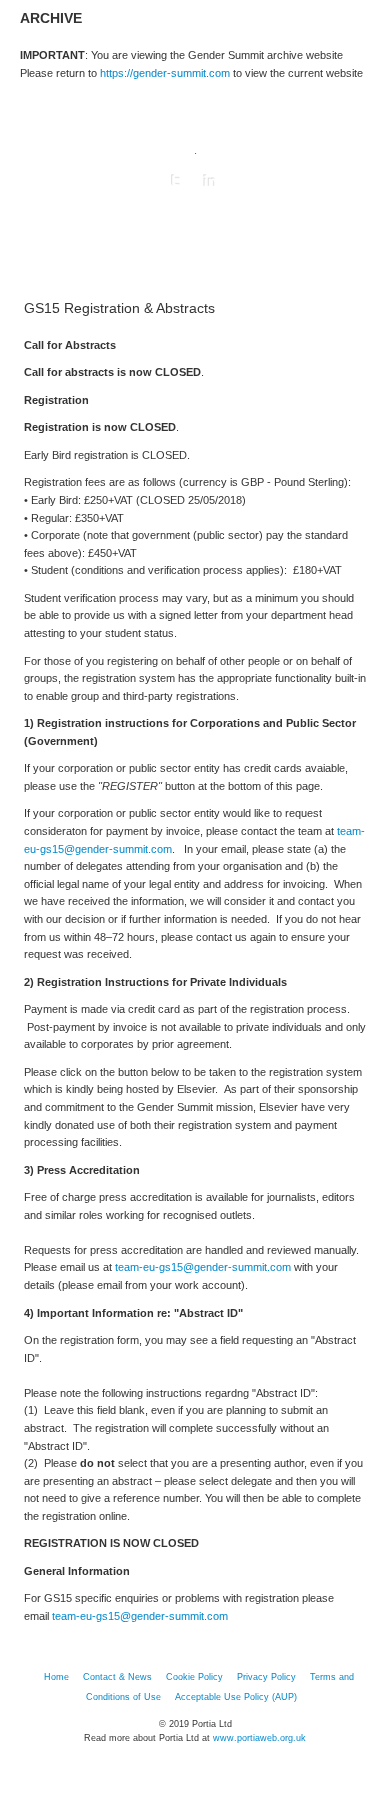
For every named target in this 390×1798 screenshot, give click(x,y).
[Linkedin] (210, 181)
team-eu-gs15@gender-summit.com (203, 1267)
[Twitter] (176, 181)
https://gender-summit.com (165, 73)
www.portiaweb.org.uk (259, 1738)
